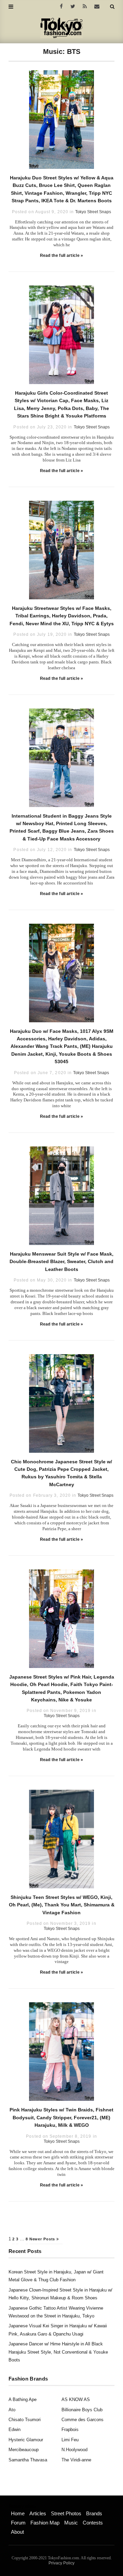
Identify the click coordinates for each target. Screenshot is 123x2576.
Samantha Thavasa (28, 2460)
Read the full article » (62, 255)
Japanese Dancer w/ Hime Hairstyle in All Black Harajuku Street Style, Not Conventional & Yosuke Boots (58, 2352)
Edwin (15, 2429)
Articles (38, 2513)
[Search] (112, 6)
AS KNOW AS (76, 2399)
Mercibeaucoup (24, 2450)
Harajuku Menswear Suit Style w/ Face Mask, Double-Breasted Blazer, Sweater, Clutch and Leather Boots (61, 1262)
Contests (93, 2523)
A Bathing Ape (23, 2399)
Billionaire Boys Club (82, 2410)
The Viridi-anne (76, 2460)
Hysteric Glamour (26, 2440)
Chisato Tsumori (25, 2420)
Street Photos (66, 2513)
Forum (18, 2523)
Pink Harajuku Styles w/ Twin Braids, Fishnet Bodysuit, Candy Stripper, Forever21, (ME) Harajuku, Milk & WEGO (61, 2117)
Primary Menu (22, 2506)
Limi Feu (70, 2440)
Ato (12, 2410)
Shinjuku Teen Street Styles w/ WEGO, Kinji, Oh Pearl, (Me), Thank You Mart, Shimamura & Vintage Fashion (62, 1905)
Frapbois (70, 2429)
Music (71, 2523)
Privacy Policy (61, 2563)
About (17, 2532)
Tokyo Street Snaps (93, 212)
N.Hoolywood (74, 2450)
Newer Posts (43, 2239)
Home (18, 2513)
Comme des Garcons (83, 2420)
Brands (94, 2513)
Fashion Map (45, 2523)
